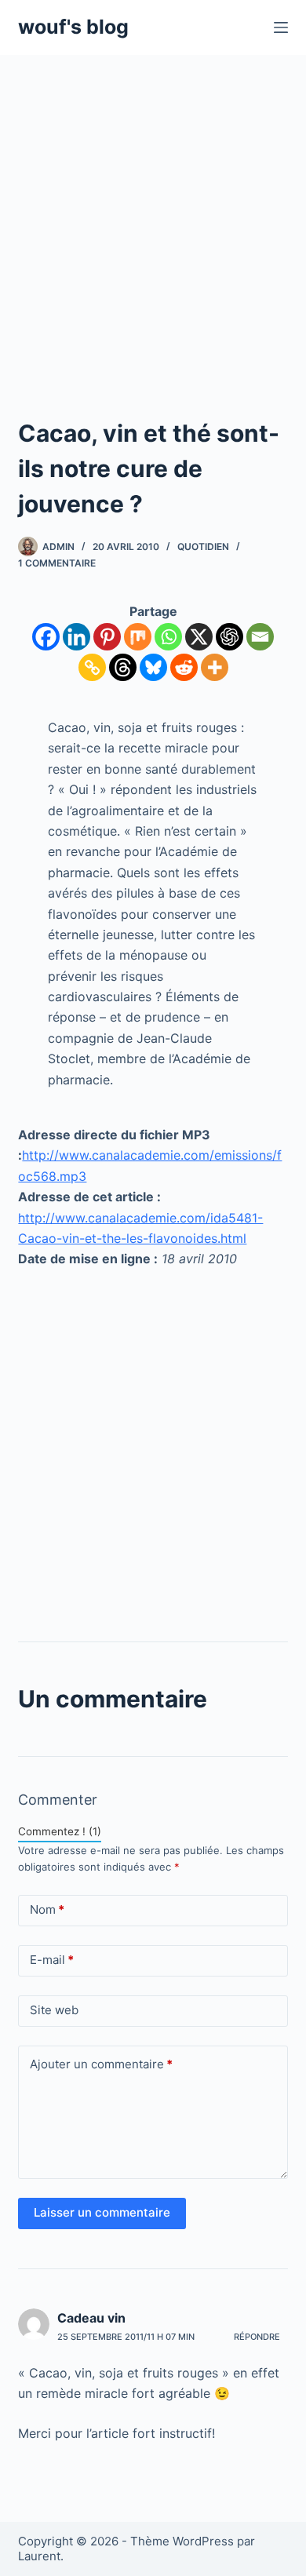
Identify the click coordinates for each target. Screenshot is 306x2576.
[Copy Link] (92, 667)
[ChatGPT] (229, 637)
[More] (215, 667)
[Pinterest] (107, 637)
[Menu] (281, 27)
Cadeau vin (91, 2318)
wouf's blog (73, 27)
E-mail (52, 1960)
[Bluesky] (153, 667)
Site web (54, 2010)
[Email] (260, 637)
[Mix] (138, 637)
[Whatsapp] (168, 637)
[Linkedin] (76, 637)
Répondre (257, 2337)
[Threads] (123, 667)
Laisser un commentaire (102, 2212)
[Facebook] (46, 637)
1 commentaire (57, 563)
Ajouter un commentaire (101, 2064)
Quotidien (203, 547)
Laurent (39, 2556)
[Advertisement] (153, 216)
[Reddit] (184, 667)
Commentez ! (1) (60, 1831)
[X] (199, 637)
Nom (47, 1909)
